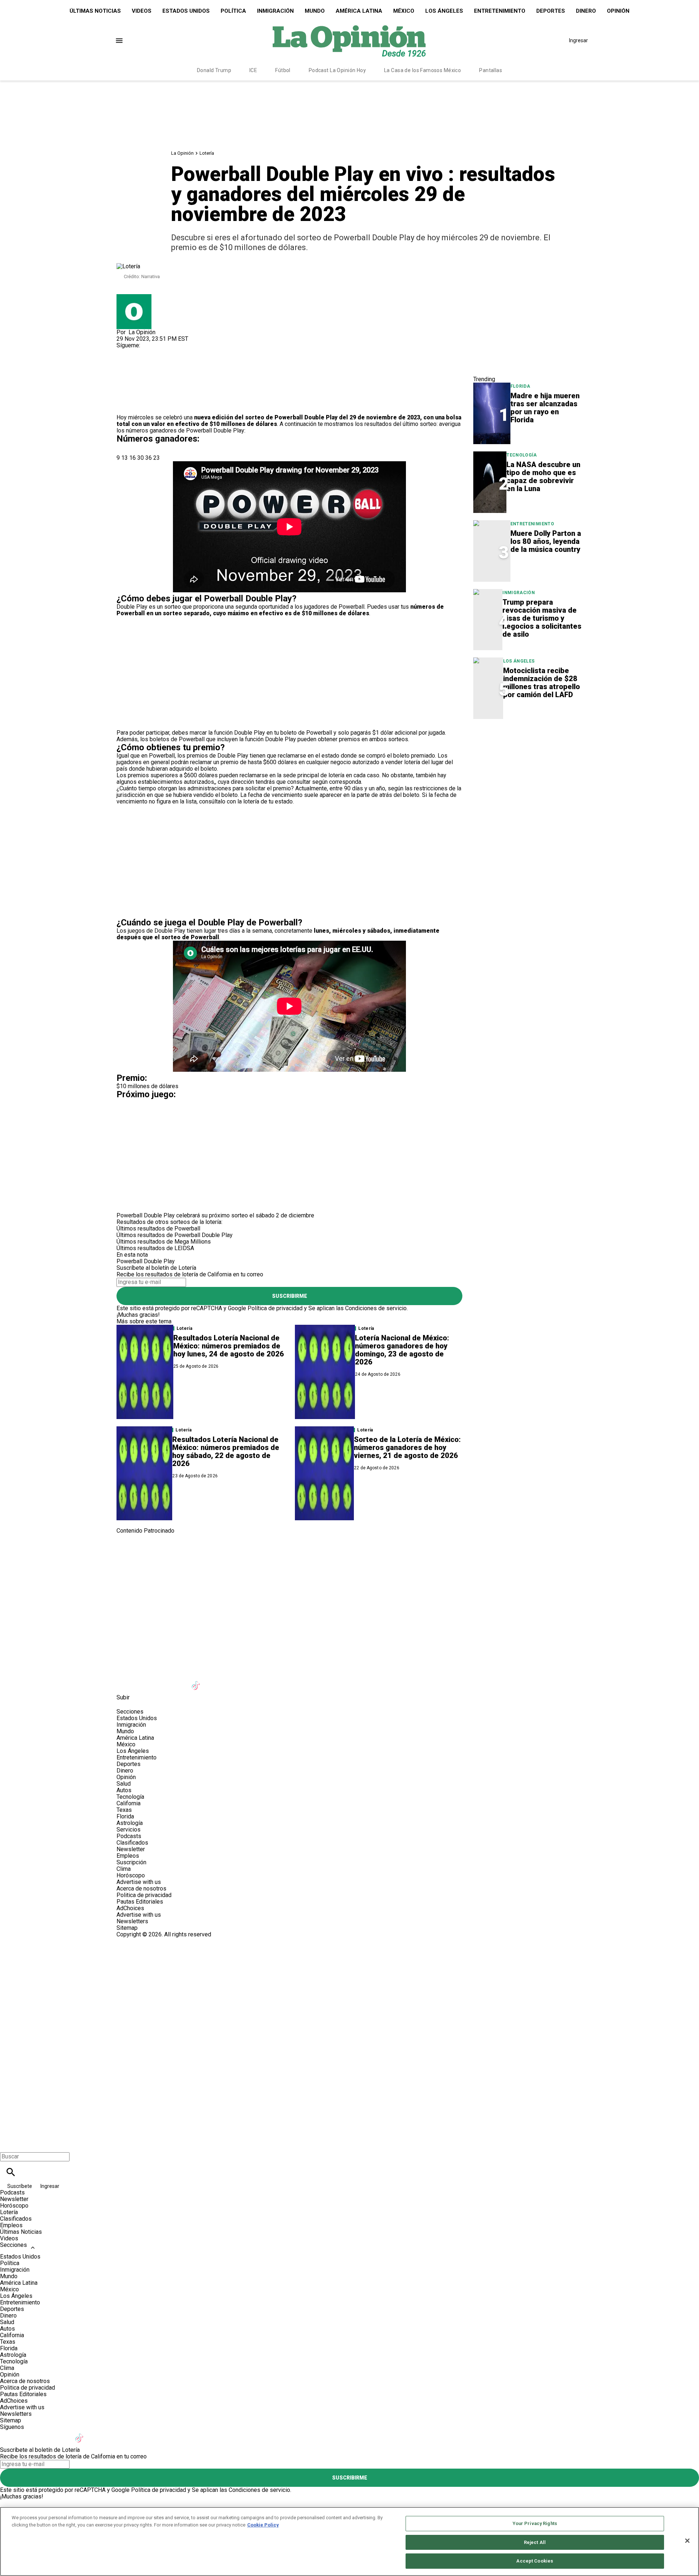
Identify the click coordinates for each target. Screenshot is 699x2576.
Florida (520, 386)
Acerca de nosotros (141, 1888)
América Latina (359, 11)
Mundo (315, 11)
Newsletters (132, 1921)
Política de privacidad (275, 1308)
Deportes (551, 11)
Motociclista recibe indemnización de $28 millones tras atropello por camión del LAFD (542, 683)
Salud (124, 1784)
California (129, 1803)
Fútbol (283, 70)
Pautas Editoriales (140, 1902)
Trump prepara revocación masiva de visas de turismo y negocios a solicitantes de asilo (542, 618)
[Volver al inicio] (349, 1964)
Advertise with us (139, 1882)
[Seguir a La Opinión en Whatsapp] (250, 1681)
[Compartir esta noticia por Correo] (178, 368)
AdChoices (130, 1908)
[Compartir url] (125, 406)
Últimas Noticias (95, 11)
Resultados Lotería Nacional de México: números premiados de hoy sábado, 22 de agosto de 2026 (226, 1451)
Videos (142, 11)
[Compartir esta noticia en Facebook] (143, 368)
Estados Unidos (186, 11)
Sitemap (127, 1928)
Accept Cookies (535, 2561)
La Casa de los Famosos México (422, 70)
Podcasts (129, 1836)
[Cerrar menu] (8, 2144)
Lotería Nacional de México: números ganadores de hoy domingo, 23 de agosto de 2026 (402, 1350)
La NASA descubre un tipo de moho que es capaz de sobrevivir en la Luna (543, 477)
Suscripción (131, 1862)
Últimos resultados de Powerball (158, 1228)
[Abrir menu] (119, 41)
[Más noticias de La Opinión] (134, 297)
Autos (124, 1790)
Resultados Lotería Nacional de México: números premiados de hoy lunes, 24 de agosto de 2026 (229, 1346)
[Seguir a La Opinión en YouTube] (179, 1681)
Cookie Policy (263, 2525)
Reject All (535, 2542)
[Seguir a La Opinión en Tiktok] (197, 1681)
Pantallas (491, 70)
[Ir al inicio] (349, 1564)
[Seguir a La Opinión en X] (143, 1681)
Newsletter (131, 1849)
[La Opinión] (349, 40)
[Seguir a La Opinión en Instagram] (160, 352)
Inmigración (275, 11)
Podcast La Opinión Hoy (337, 70)
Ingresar (578, 40)
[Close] (687, 2541)
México (404, 11)
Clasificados (132, 1843)
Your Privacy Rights (535, 2523)
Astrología (130, 1823)
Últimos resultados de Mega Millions (164, 1242)
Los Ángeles (444, 11)
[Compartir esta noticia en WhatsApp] (125, 368)
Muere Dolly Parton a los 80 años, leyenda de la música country (546, 541)
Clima (124, 1869)
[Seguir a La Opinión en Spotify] (268, 1681)
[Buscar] (11, 2172)
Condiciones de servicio (376, 1308)
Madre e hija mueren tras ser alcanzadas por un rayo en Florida (545, 408)
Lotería (207, 153)
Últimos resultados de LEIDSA (155, 1248)
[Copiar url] (134, 390)
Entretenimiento (500, 11)
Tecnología (522, 455)
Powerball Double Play (306, 417)
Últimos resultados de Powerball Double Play (175, 1235)
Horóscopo (131, 1875)
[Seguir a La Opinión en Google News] (215, 1681)
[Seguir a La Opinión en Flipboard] (232, 1681)
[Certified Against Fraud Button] (143, 1941)
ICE (253, 70)
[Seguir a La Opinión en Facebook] (125, 352)
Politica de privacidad (144, 1895)
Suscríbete (20, 2186)
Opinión (618, 11)
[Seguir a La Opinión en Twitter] (143, 352)
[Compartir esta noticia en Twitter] (161, 368)
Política (233, 11)
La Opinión (182, 153)
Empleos (128, 1856)
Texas (124, 1810)
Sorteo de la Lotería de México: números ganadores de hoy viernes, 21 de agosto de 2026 (407, 1447)
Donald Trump (214, 70)
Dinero (586, 11)
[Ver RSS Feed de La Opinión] (285, 1681)
